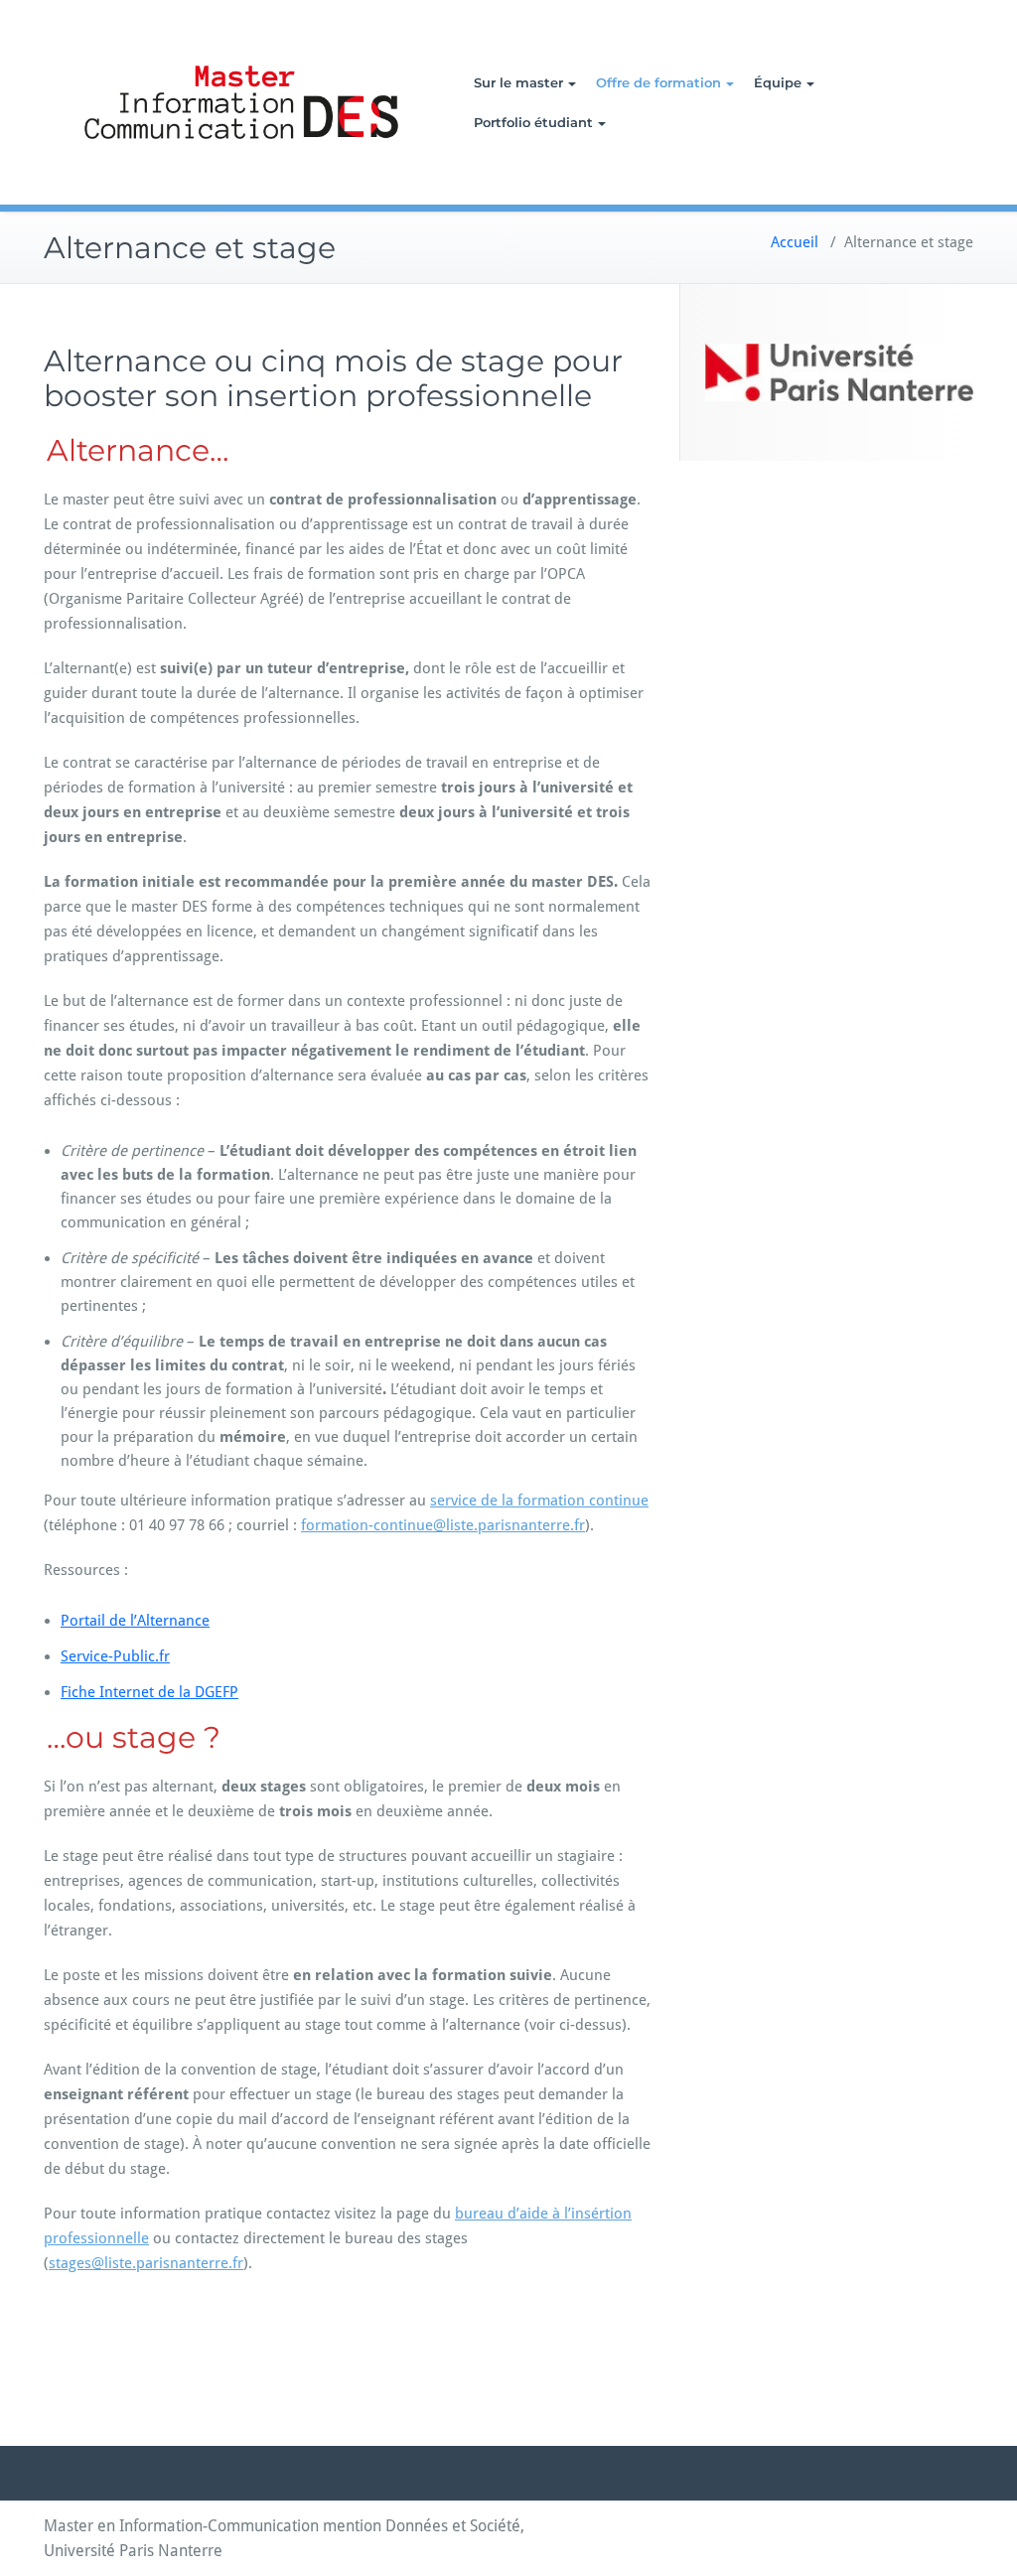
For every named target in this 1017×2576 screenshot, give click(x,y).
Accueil (795, 242)
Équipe (778, 82)
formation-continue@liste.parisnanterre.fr (443, 1525)
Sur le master (518, 82)
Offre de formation (658, 82)
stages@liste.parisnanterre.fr (146, 2263)
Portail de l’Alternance (135, 1621)
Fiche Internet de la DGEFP (149, 1692)
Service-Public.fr (115, 1656)
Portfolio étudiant (533, 122)
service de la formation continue (539, 1501)
